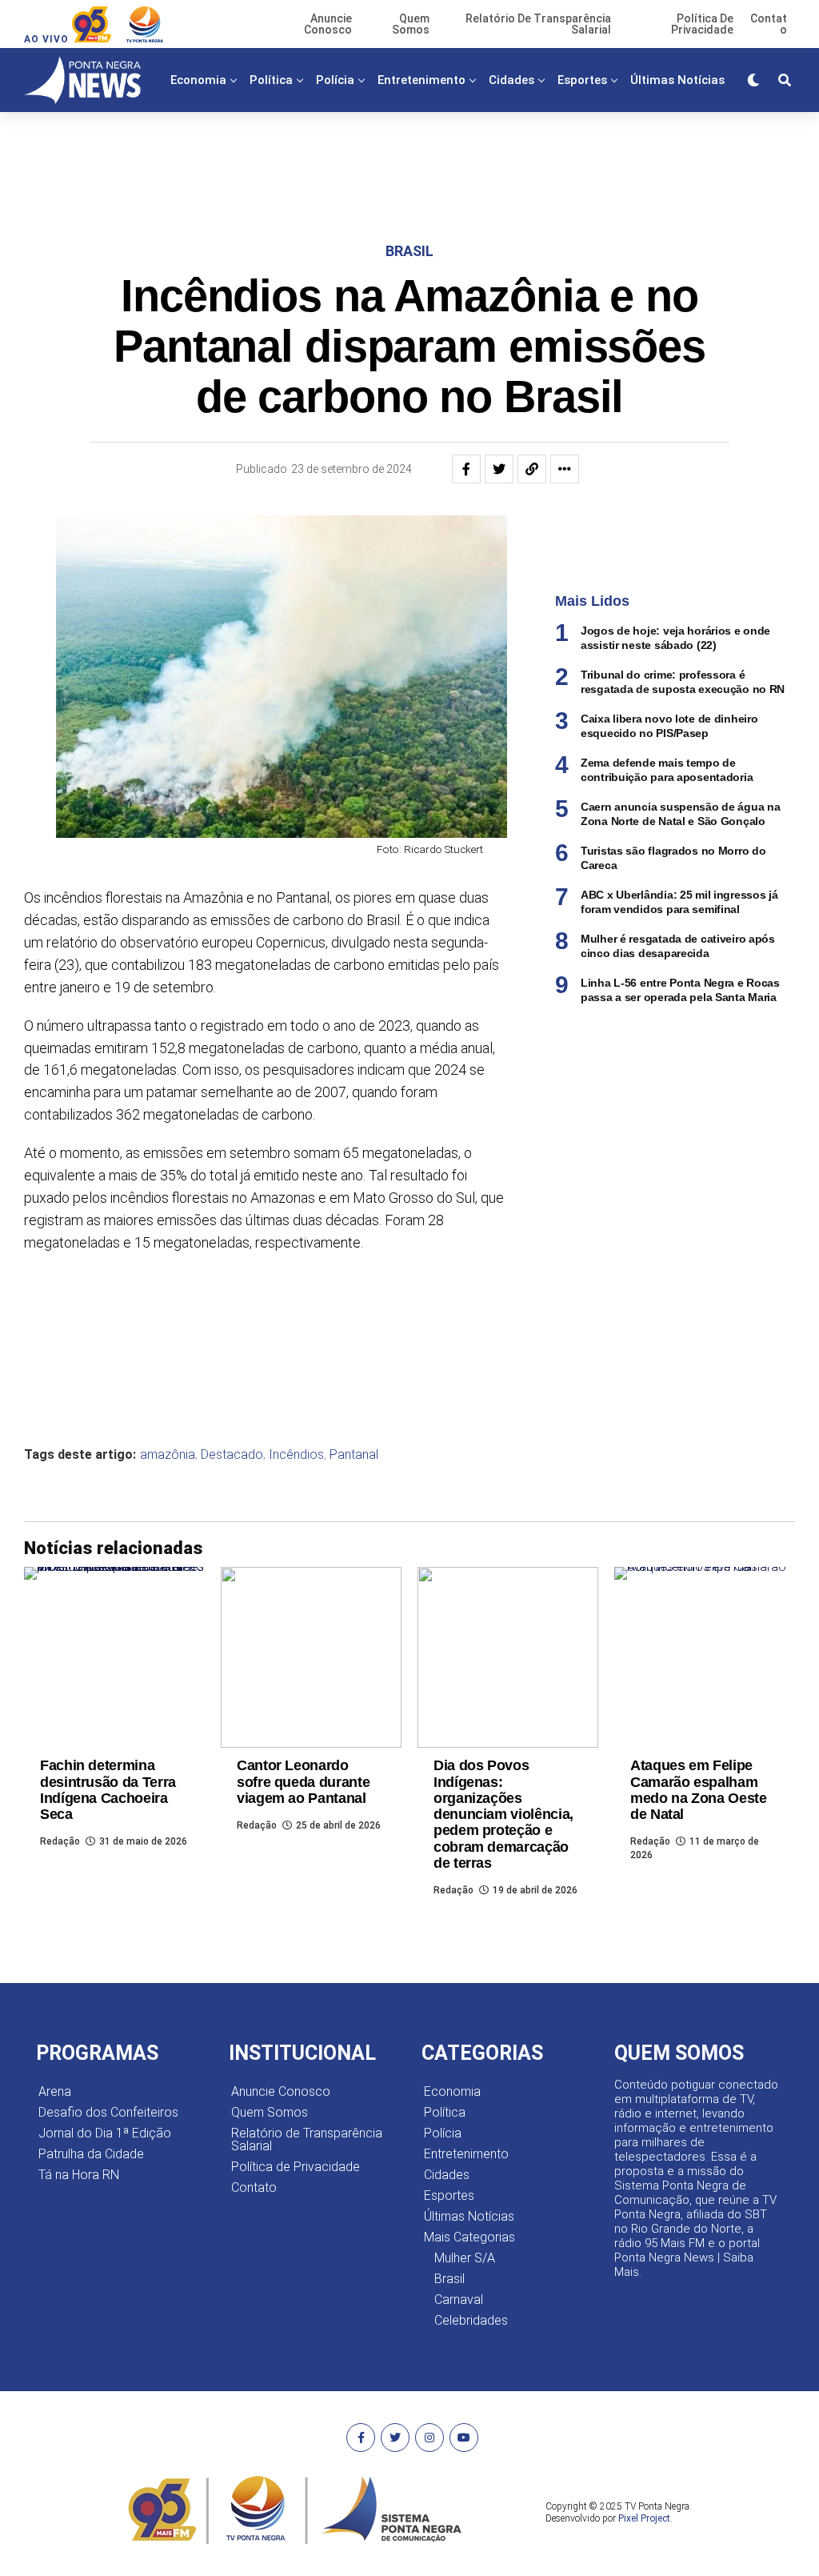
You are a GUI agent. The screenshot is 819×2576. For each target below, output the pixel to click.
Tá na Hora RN (79, 2175)
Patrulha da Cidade (91, 2154)
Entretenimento (421, 80)
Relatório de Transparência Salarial (307, 2139)
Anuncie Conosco (281, 2091)
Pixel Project (644, 2518)
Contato (254, 2187)
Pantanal (354, 1455)
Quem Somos (270, 2112)
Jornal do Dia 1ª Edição (105, 2133)
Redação (60, 1841)
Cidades (511, 80)
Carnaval (459, 2300)
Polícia (335, 80)
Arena (55, 2091)
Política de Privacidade (296, 2167)
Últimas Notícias (677, 80)
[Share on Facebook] (466, 469)
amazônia (168, 1455)
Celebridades (471, 2320)
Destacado (232, 1455)
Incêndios (296, 1455)
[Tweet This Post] (499, 469)
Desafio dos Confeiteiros (108, 2112)
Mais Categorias (441, 146)
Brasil (449, 2279)
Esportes (582, 80)
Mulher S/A (465, 2258)
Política (271, 80)
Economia (198, 80)
